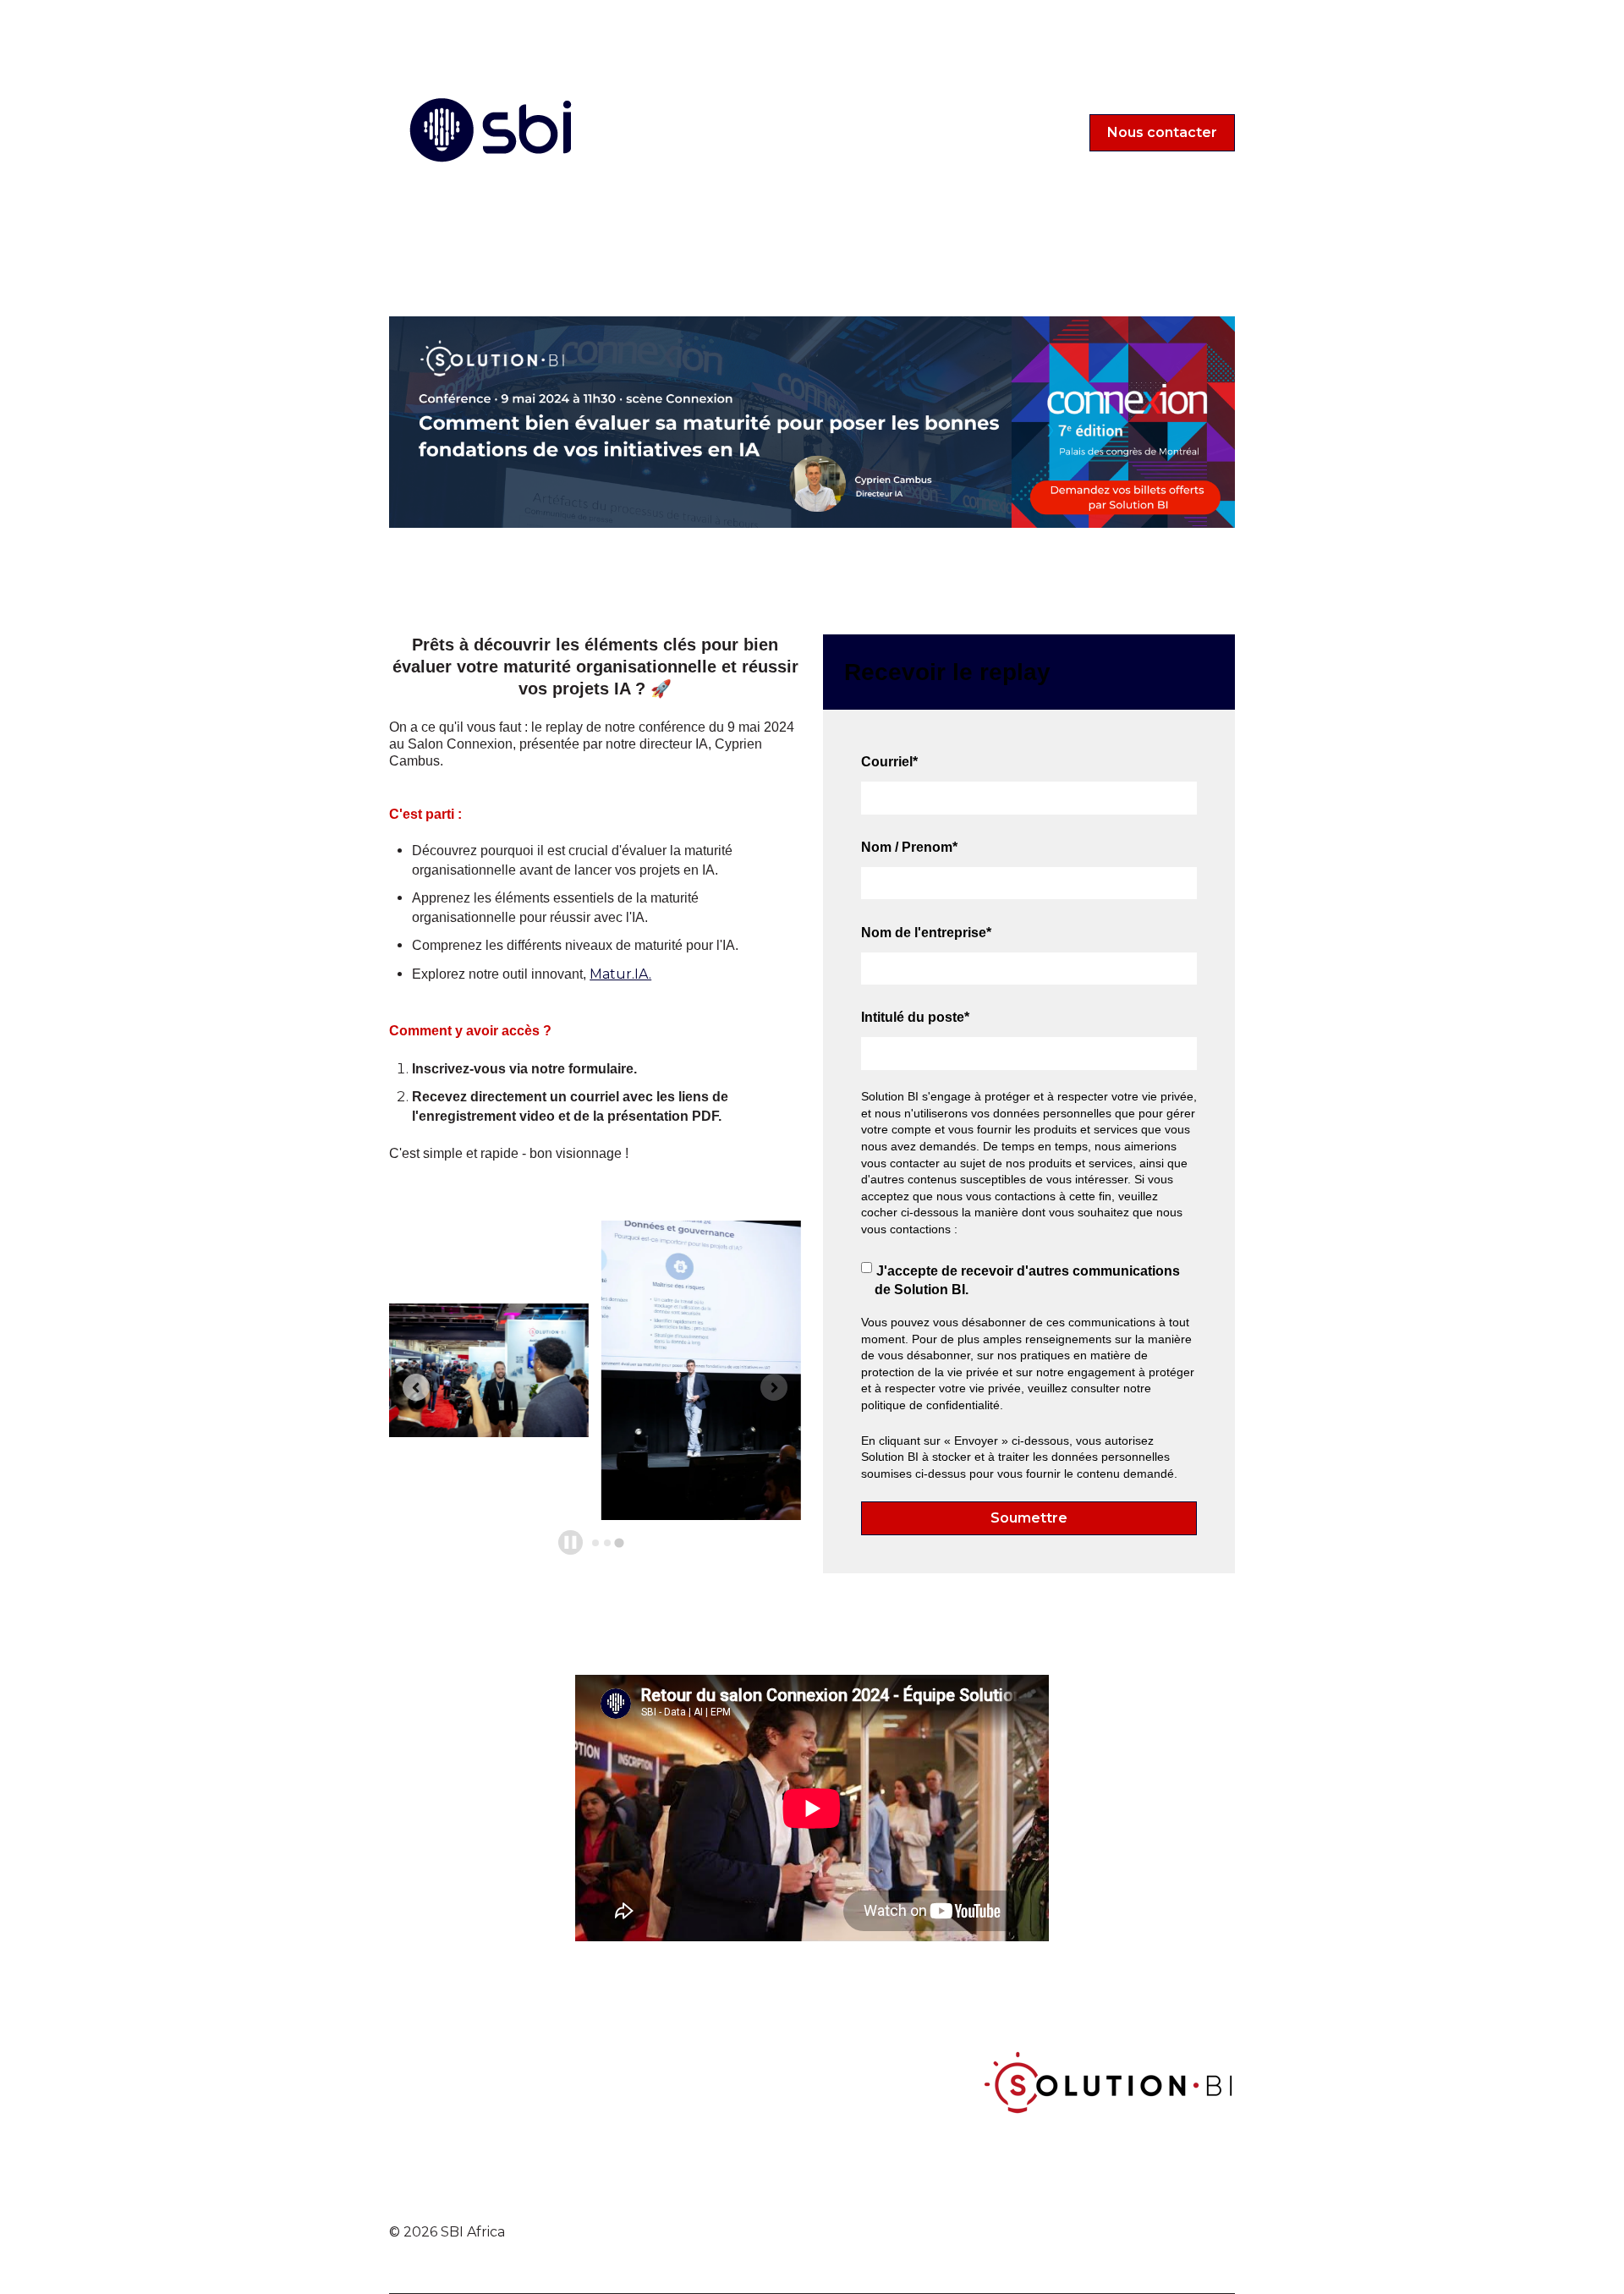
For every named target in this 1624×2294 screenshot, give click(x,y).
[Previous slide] (416, 1387)
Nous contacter (1162, 132)
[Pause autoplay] (571, 1542)
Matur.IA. (620, 974)
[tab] (595, 1543)
